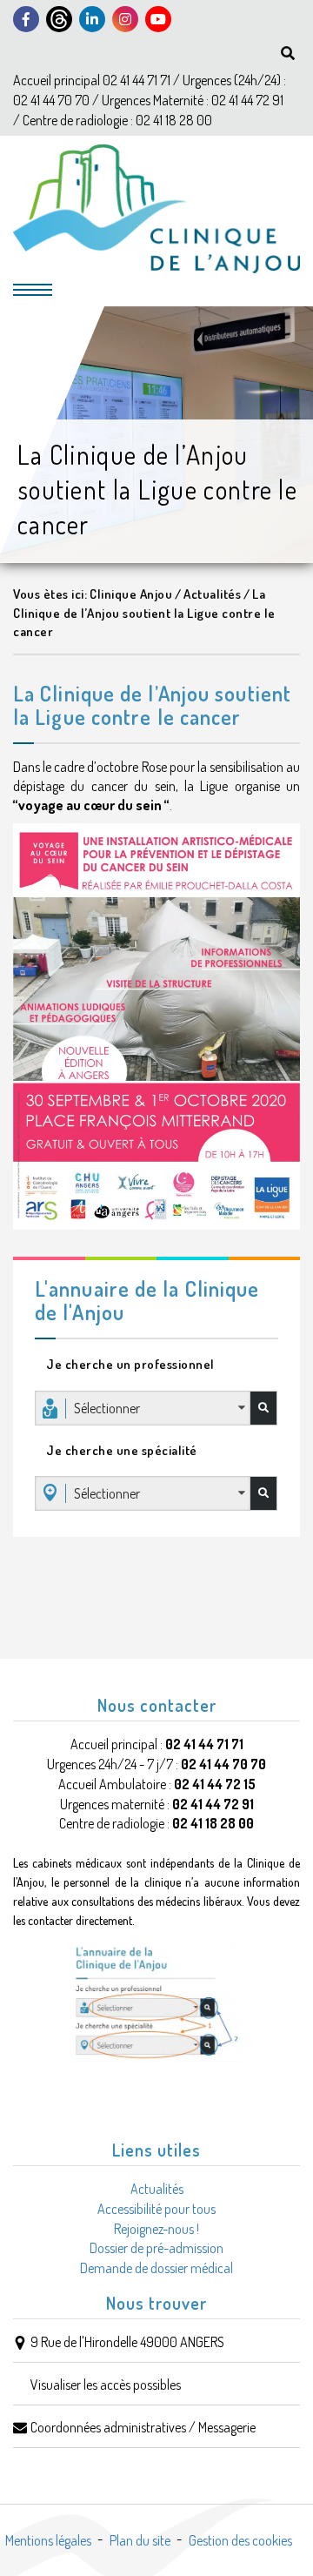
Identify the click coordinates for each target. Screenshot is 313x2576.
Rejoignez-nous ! (156, 2229)
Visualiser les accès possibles (106, 2385)
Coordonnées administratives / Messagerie (143, 2427)
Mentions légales (48, 2540)
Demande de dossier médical (156, 2268)
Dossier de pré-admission (156, 2248)
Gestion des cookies (240, 2540)
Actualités (157, 2189)
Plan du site (140, 2540)
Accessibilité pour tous (156, 2209)
